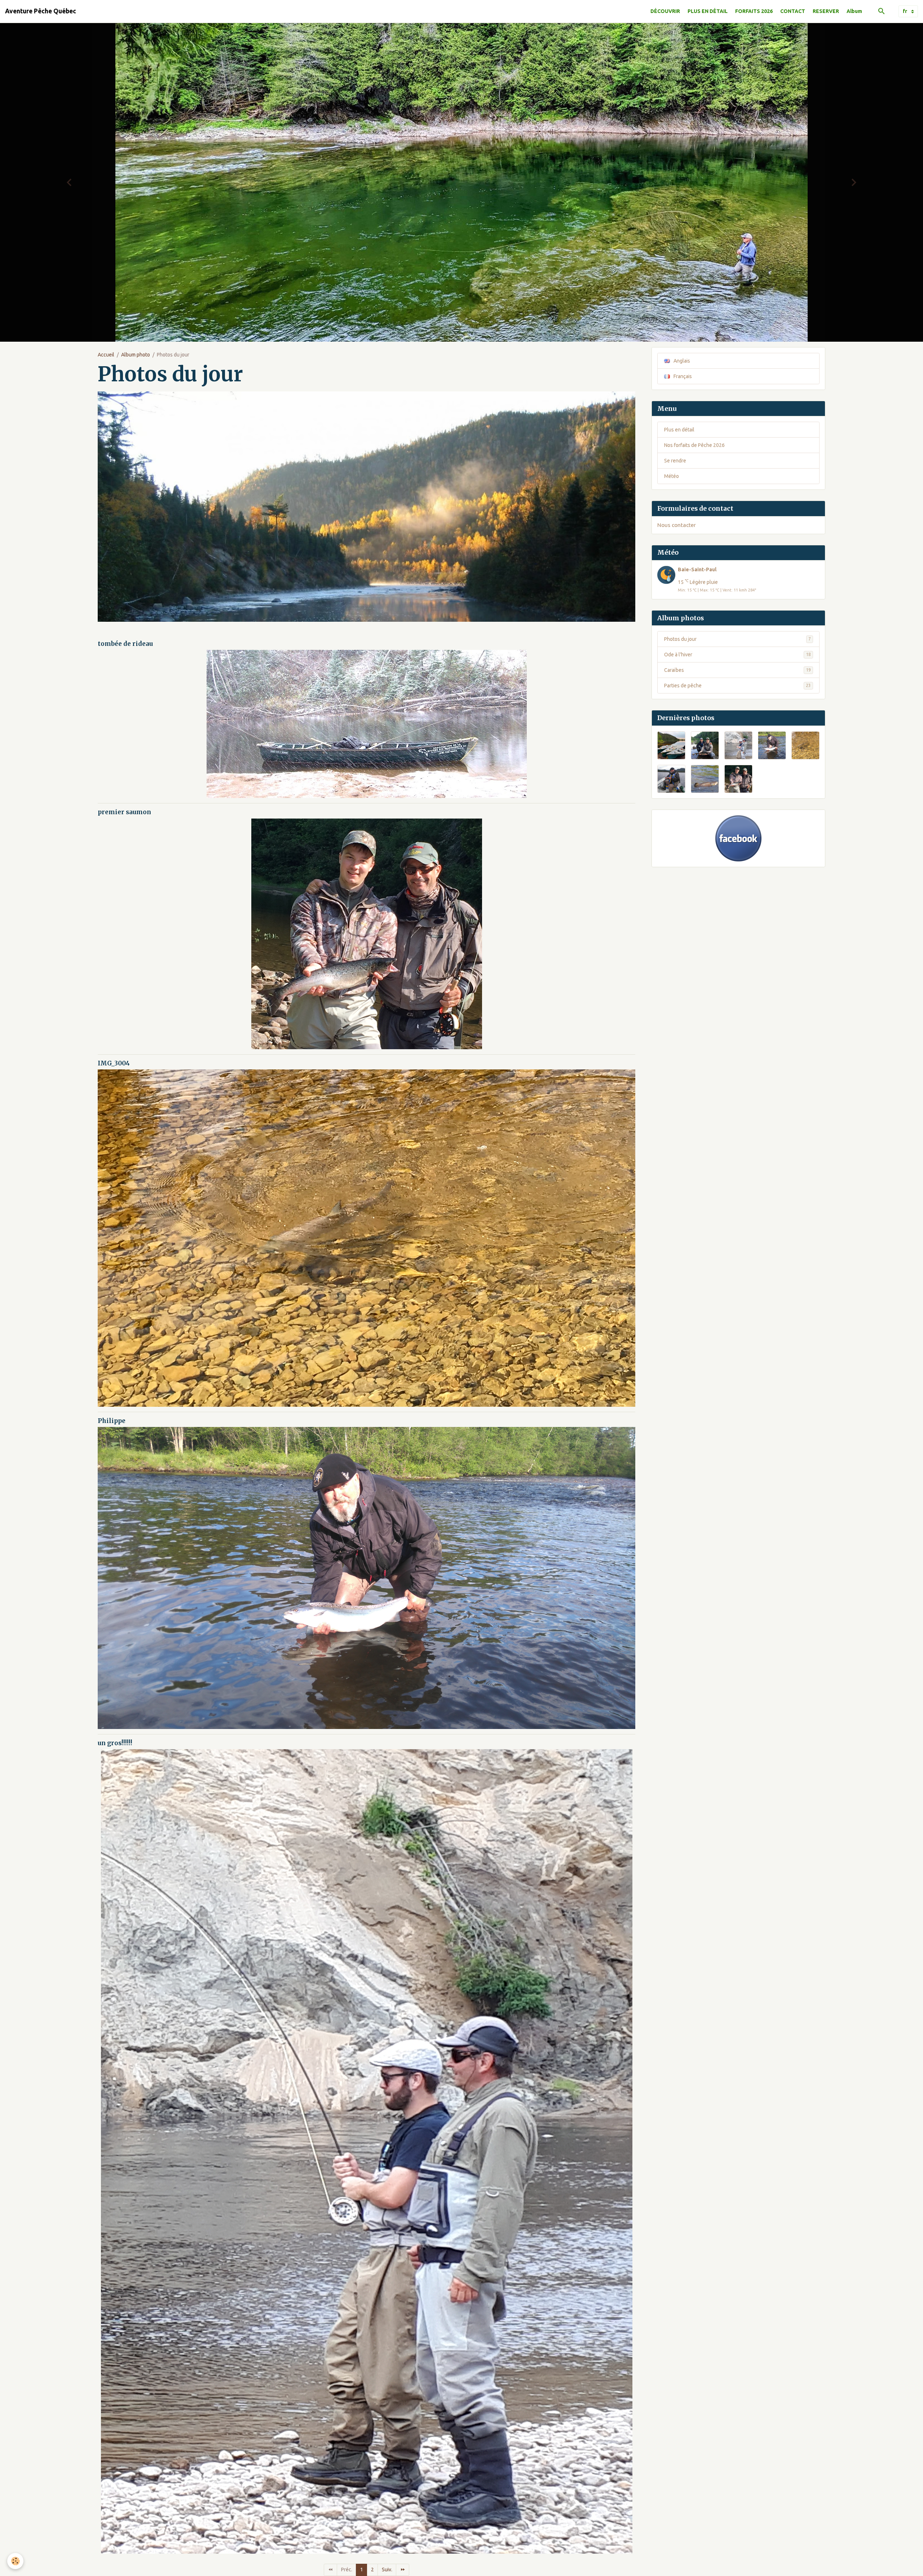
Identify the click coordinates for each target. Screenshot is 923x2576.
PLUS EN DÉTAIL (708, 11)
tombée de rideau (125, 640)
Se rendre (675, 457)
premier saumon (124, 809)
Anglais (681, 358)
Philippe (112, 1418)
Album (854, 11)
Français (682, 373)
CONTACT (793, 11)
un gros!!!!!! (115, 1740)
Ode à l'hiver (737, 651)
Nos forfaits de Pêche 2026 (694, 442)
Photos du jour (737, 636)
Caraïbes (737, 667)
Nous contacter (677, 522)
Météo (672, 473)
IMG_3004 (114, 1060)
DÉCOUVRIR (665, 11)
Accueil (106, 351)
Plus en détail (679, 426)
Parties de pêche (737, 682)
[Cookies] (15, 2561)
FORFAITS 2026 (754, 11)
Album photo (136, 351)
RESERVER (826, 11)
